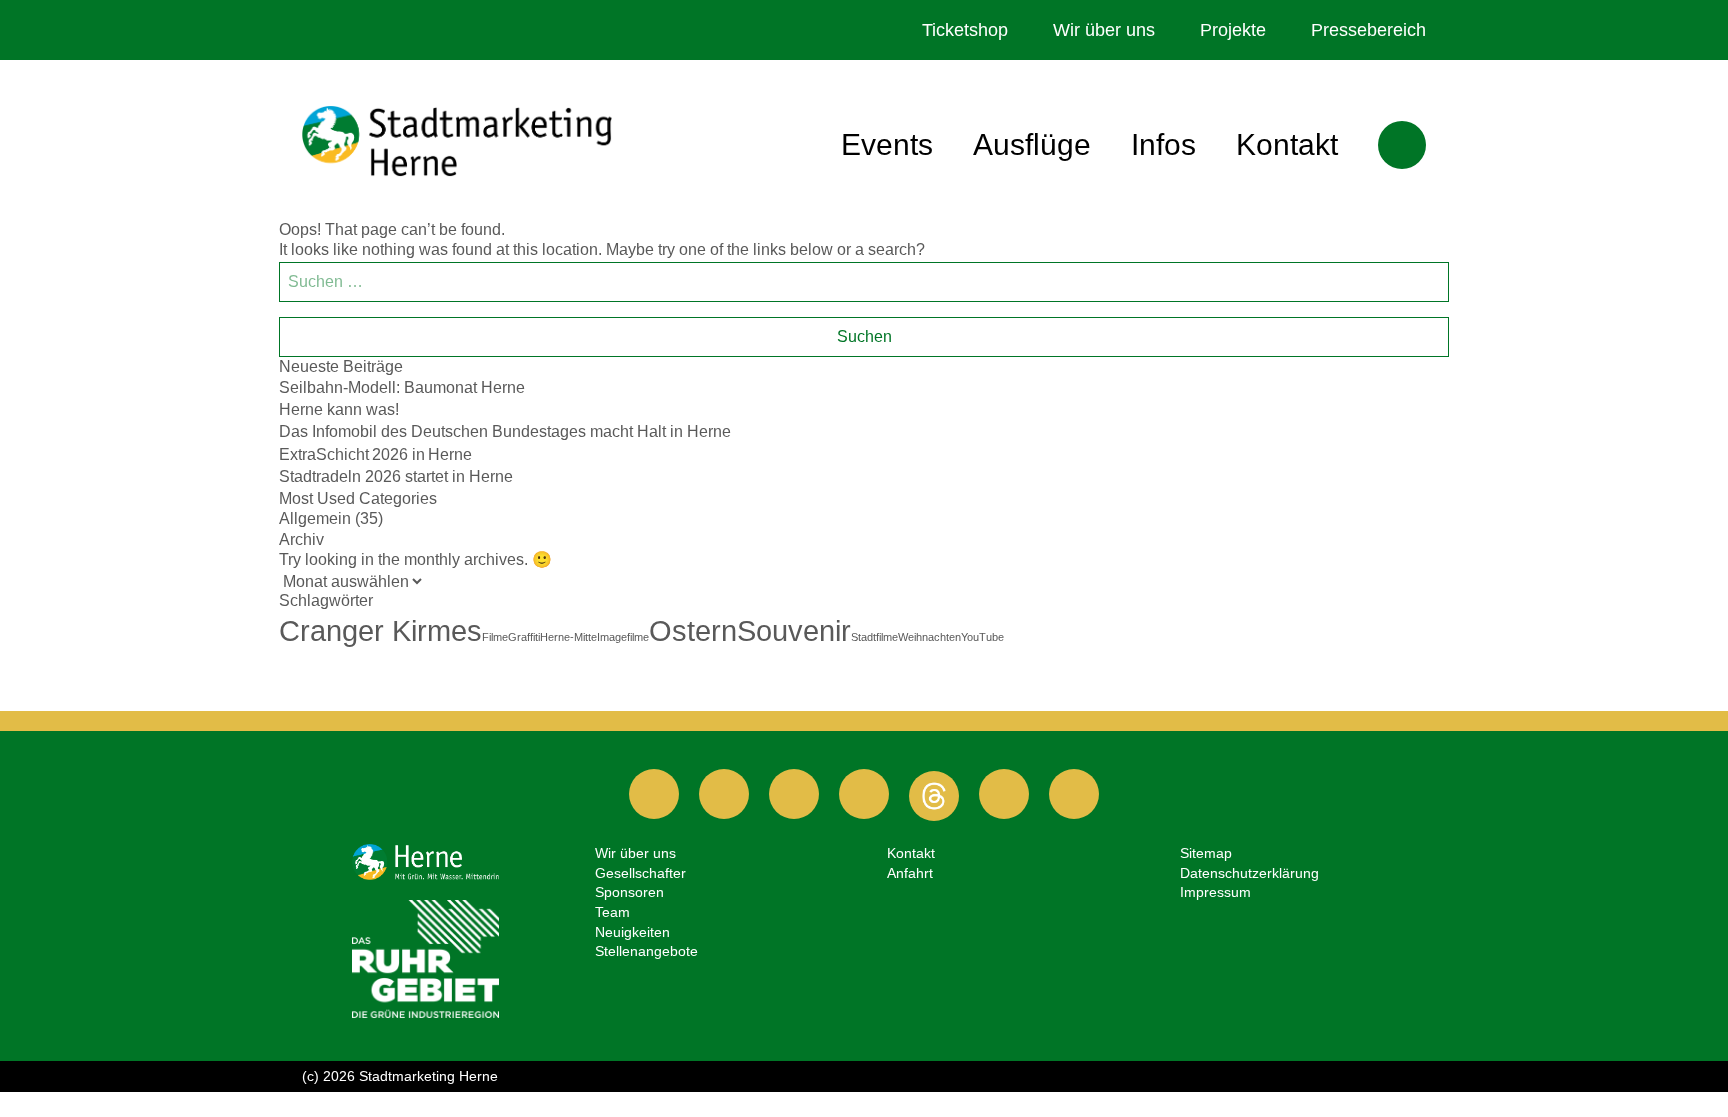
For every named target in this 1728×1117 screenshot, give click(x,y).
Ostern (693, 631)
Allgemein (315, 518)
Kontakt (1287, 144)
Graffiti (524, 637)
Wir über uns (1104, 30)
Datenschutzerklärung (1249, 873)
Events (887, 144)
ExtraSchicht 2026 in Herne (375, 454)
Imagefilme (623, 637)
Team (612, 912)
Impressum (1215, 892)
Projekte (1233, 30)
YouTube (982, 637)
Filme (495, 637)
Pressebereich (1368, 30)
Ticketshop (965, 30)
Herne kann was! (339, 409)
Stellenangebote (646, 951)
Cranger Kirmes (380, 630)
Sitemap (1206, 853)
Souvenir (794, 630)
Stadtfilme (874, 637)
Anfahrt (910, 873)
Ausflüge (1032, 144)
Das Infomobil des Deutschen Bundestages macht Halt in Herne (505, 431)
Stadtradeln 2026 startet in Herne (396, 476)
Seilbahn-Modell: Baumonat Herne (402, 387)
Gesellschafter (640, 873)
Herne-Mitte (568, 637)
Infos (1163, 144)
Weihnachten (929, 637)
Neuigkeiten (632, 932)
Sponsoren (629, 892)
